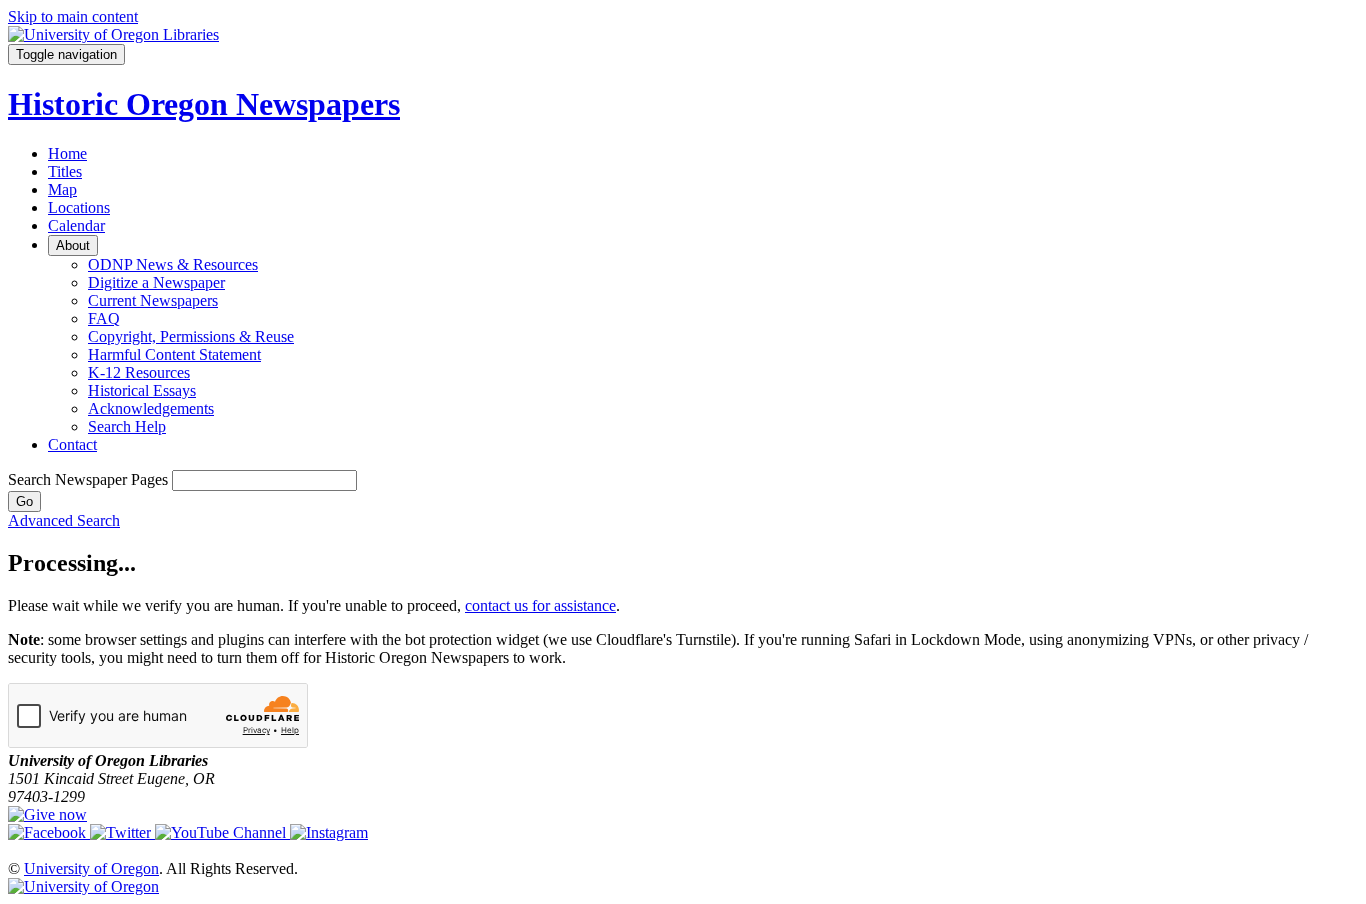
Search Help (127, 426)
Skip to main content (73, 16)
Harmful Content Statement (174, 354)
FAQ (104, 318)
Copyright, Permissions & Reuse (191, 336)
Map (62, 189)
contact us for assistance (540, 605)
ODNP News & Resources (173, 264)
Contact (72, 444)
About (73, 245)
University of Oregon (91, 868)
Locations (79, 207)
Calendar (76, 225)
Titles (65, 171)
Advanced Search (64, 520)
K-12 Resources (139, 372)
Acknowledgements (151, 408)
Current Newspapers (153, 300)
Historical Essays (142, 390)
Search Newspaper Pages (88, 479)
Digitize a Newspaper (156, 282)
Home (67, 153)
